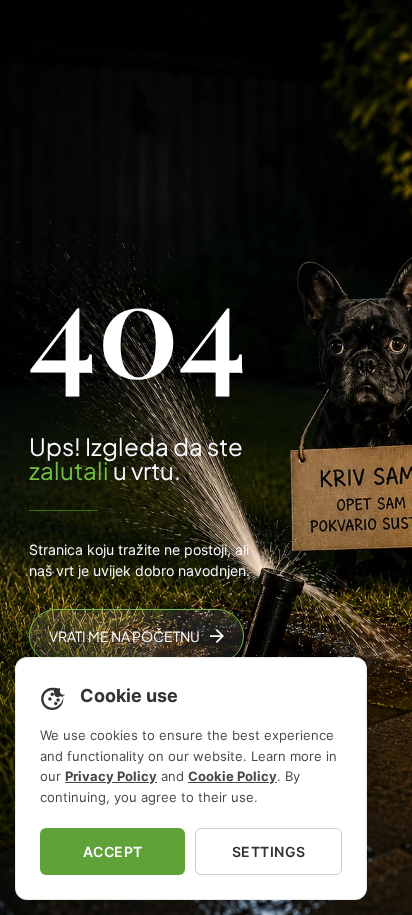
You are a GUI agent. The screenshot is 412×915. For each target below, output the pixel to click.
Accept (113, 851)
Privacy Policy (111, 776)
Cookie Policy (232, 776)
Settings (269, 851)
